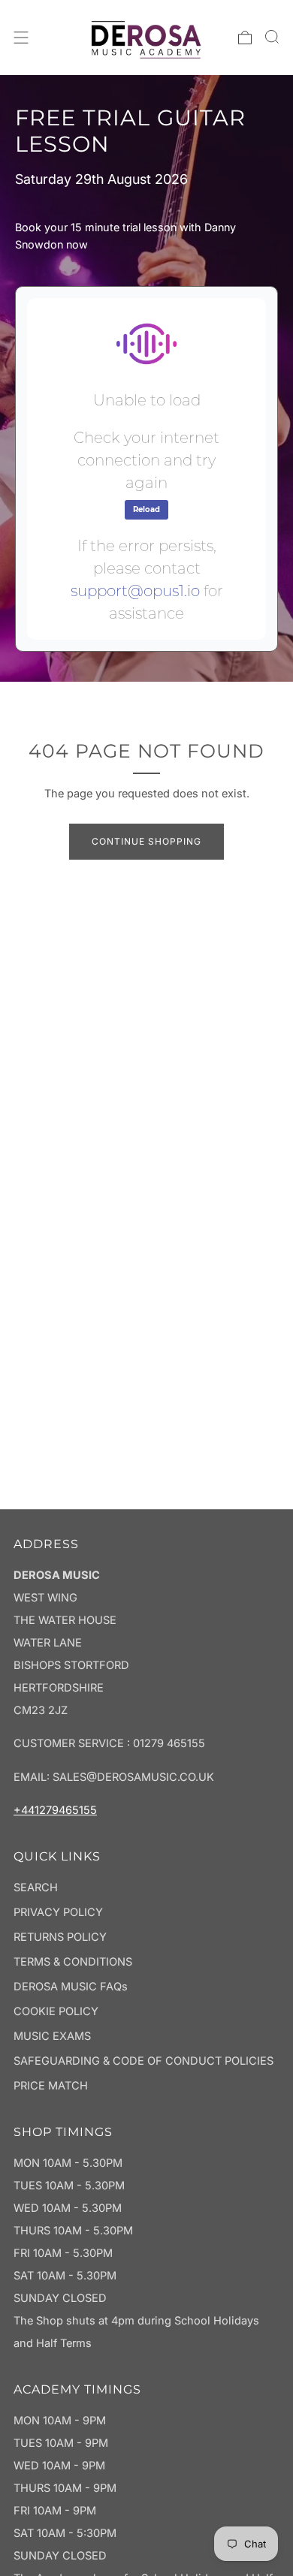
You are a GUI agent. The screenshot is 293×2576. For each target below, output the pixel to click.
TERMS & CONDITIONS (73, 1962)
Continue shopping (146, 841)
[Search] (272, 37)
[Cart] (245, 38)
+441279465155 (55, 1810)
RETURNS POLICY (60, 1937)
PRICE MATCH (51, 2086)
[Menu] (21, 38)
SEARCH (36, 1888)
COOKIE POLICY (56, 2011)
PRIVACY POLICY (58, 1912)
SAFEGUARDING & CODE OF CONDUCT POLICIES (143, 2061)
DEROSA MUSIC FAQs (71, 1987)
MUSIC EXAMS (52, 2036)
